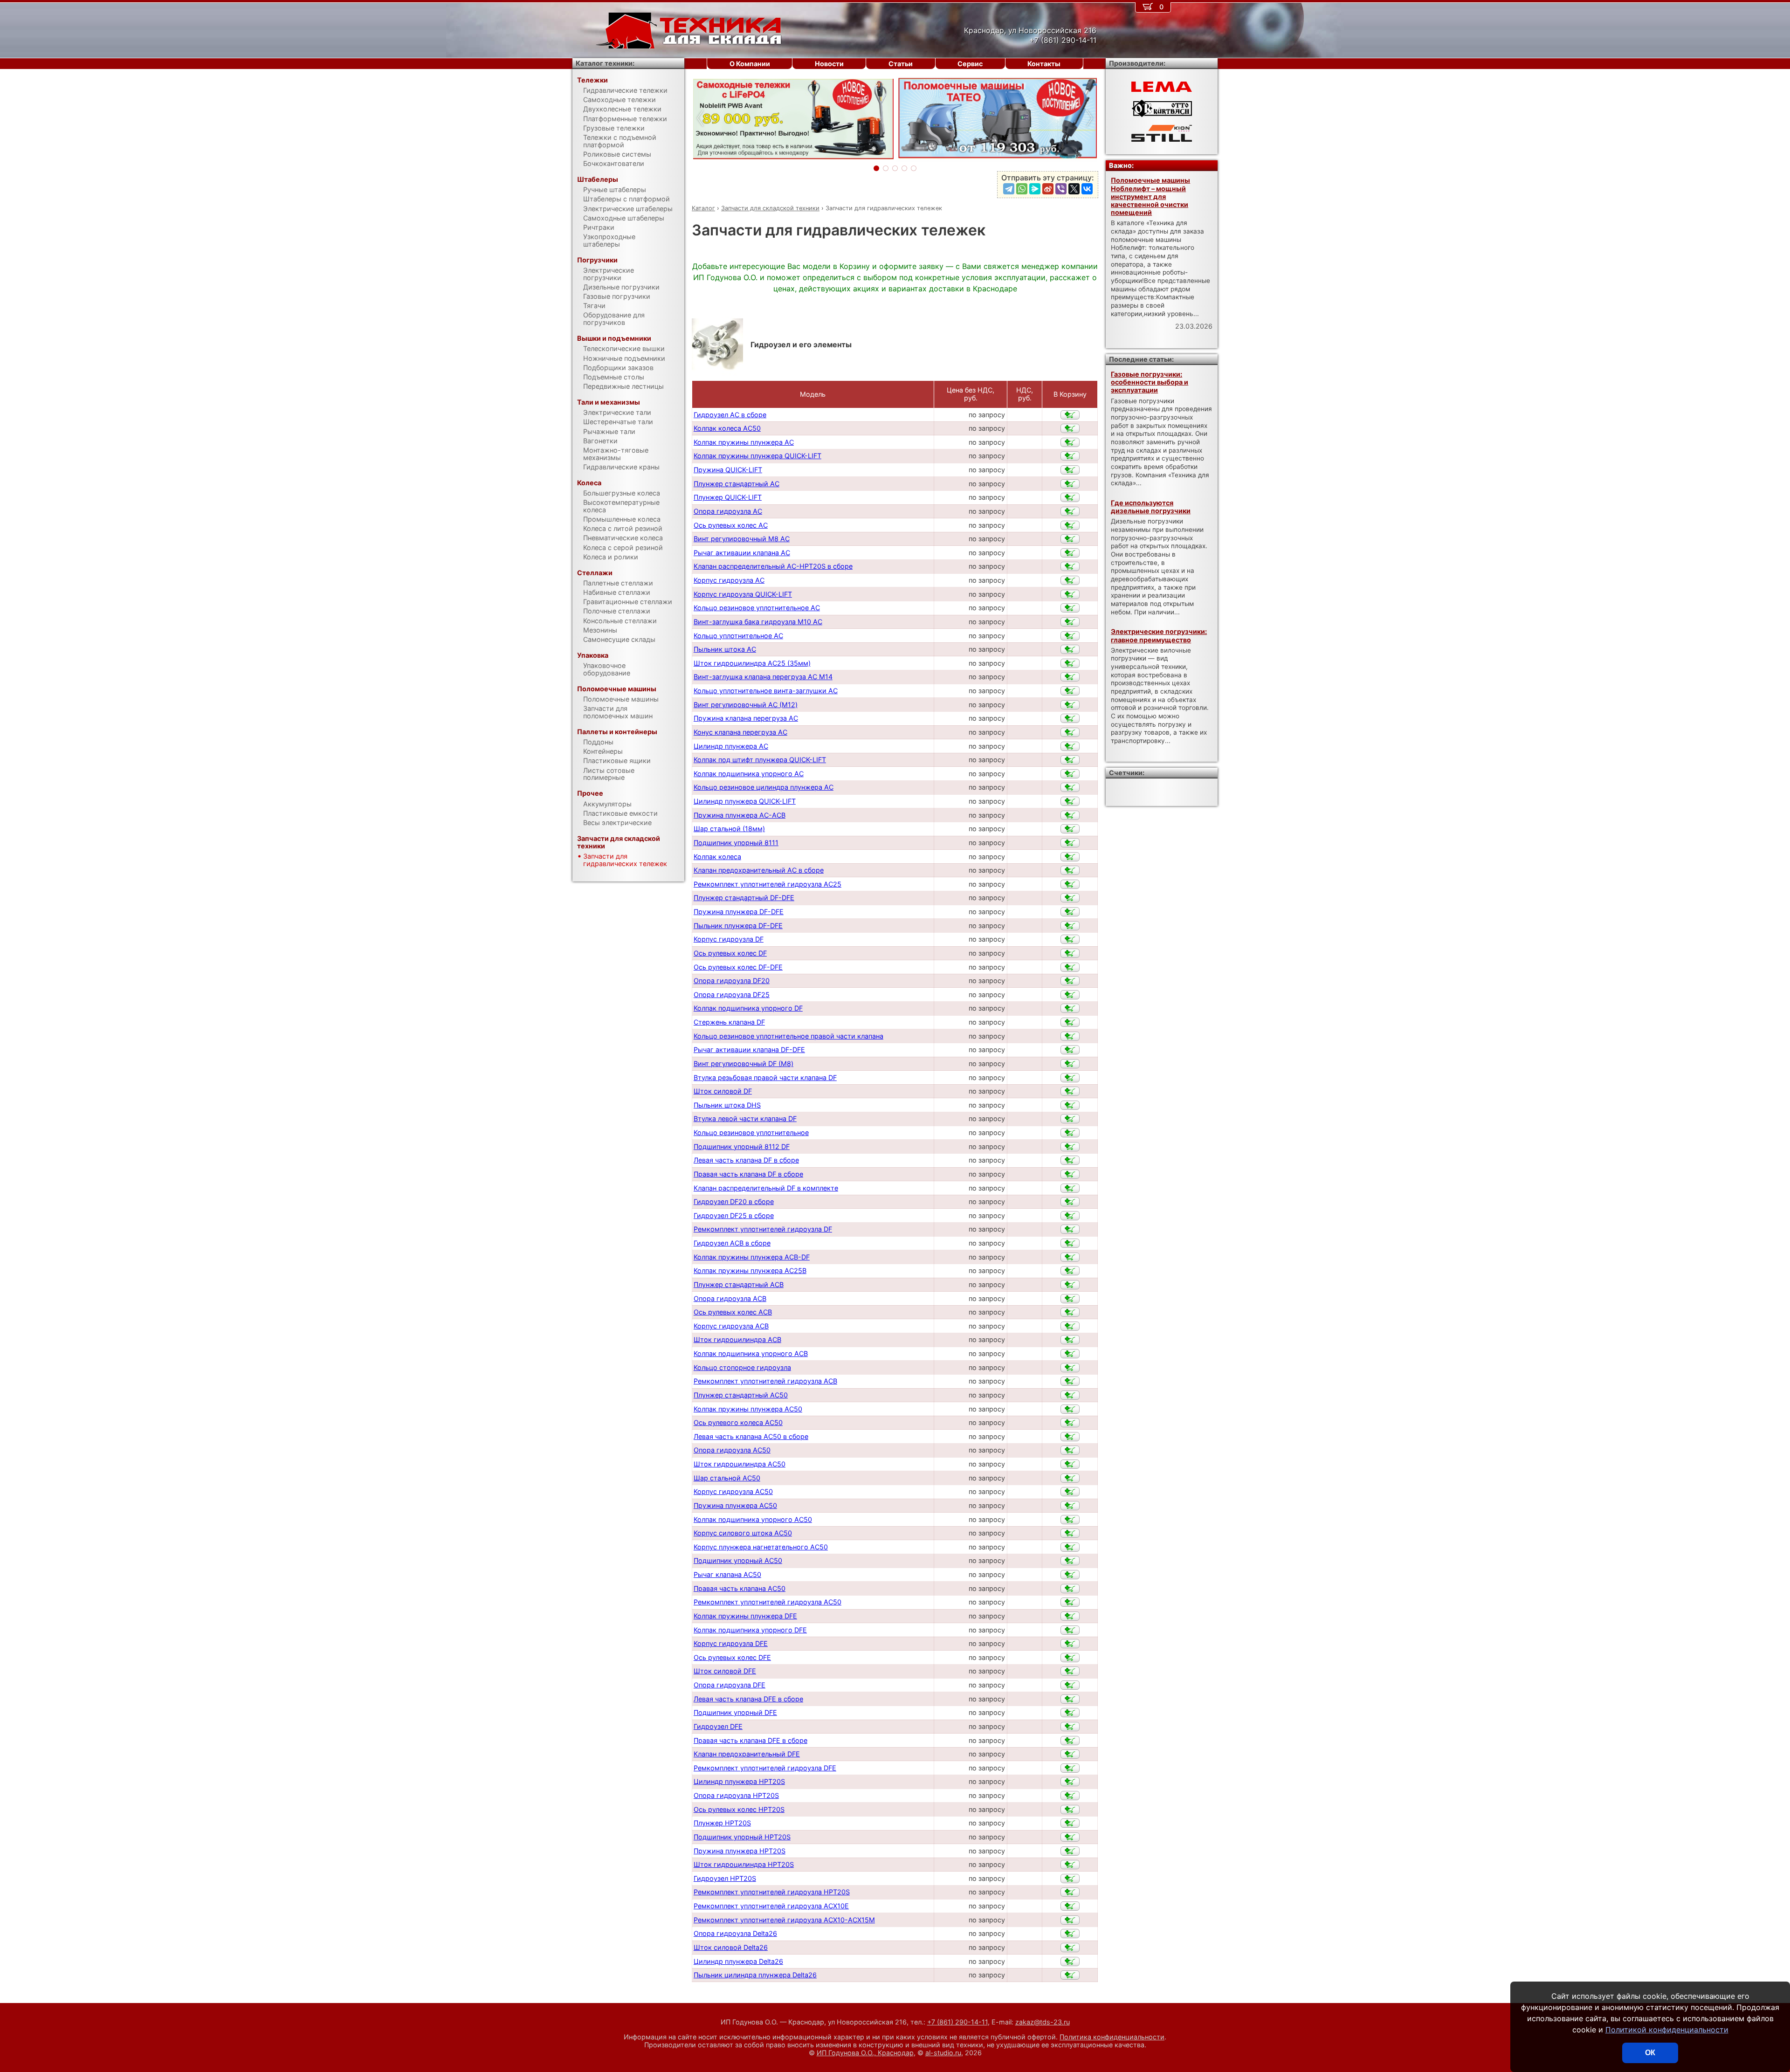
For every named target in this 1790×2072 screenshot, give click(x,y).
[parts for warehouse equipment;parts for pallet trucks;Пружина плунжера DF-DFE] (1070, 912)
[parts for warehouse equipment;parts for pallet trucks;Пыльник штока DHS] (1070, 1105)
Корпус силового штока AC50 (743, 1533)
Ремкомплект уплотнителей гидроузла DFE (765, 1768)
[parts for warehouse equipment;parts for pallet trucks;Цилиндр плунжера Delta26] (1070, 1962)
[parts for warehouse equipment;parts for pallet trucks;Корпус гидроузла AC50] (1070, 1492)
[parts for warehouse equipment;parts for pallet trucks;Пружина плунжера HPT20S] (1070, 1851)
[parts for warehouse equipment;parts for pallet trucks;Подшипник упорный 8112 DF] (1070, 1147)
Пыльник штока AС (725, 649)
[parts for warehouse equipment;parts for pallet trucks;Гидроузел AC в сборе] (1070, 415)
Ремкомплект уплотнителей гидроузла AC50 (768, 1602)
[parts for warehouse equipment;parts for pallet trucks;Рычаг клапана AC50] (1070, 1575)
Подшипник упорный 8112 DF (742, 1146)
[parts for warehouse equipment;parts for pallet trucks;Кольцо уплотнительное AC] (1070, 636)
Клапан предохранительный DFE (747, 1754)
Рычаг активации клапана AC (742, 553)
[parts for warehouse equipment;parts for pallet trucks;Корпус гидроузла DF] (1070, 939)
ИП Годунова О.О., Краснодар (865, 2053)
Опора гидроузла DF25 (732, 995)
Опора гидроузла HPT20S (736, 1795)
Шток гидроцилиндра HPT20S (744, 1864)
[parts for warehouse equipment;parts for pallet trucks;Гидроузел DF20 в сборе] (1070, 1202)
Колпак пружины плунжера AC (744, 442)
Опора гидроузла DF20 (732, 981)
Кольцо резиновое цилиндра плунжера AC (764, 787)
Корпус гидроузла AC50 (733, 1491)
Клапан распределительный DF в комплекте (766, 1188)
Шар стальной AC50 (727, 1478)
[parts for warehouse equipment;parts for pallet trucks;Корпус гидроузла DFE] (1070, 1644)
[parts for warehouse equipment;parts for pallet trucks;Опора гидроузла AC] (1070, 511)
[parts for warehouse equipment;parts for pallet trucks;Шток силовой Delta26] (1070, 1948)
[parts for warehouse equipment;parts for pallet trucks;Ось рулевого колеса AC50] (1070, 1423)
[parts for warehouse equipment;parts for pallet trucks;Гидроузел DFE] (1070, 1727)
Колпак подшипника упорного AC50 (753, 1519)
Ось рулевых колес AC (731, 525)
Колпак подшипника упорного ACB (751, 1353)
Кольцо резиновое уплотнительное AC (757, 608)
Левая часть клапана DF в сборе (746, 1160)
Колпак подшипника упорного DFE (750, 1630)
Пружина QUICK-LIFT (728, 470)
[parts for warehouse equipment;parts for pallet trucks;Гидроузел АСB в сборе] (1070, 1243)
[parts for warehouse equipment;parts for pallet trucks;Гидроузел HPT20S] (1070, 1879)
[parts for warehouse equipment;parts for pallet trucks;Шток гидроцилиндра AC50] (1070, 1464)
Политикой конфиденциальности (1667, 2030)
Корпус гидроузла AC (729, 580)
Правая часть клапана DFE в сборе (750, 1740)
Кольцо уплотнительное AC (738, 636)
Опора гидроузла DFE (730, 1685)
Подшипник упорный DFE (735, 1712)
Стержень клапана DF (729, 1022)
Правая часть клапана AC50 (740, 1588)
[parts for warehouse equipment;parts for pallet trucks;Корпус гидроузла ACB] (1070, 1326)
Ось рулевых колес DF (730, 953)
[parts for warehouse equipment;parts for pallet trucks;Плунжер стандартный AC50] (1070, 1395)
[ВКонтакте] (1087, 189)
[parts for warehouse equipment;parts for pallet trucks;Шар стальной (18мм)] (1070, 829)
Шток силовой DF (723, 1091)
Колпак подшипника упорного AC (749, 774)
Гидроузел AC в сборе (730, 415)
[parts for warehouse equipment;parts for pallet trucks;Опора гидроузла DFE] (1070, 1685)
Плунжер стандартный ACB (739, 1284)
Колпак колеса (717, 857)
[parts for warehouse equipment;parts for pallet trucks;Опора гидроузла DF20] (1070, 981)
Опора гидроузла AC (728, 511)
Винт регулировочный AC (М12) (746, 705)
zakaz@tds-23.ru (1043, 2022)
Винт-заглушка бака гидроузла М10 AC (758, 622)
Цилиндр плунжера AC (731, 746)
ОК (1650, 2053)
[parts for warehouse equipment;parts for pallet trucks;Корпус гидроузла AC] (1070, 580)
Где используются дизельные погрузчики (1151, 507)
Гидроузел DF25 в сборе (734, 1215)
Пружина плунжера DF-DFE (739, 912)
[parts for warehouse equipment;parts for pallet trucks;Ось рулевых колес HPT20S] (1070, 1810)
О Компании (750, 64)
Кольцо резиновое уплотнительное (751, 1132)
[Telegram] (1009, 189)
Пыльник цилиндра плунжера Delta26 (755, 1975)
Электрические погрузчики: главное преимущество (1159, 635)
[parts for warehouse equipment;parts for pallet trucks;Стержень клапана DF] (1070, 1022)
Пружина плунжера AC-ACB (740, 815)
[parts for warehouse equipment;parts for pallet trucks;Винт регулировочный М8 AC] (1070, 539)
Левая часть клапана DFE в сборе (748, 1699)
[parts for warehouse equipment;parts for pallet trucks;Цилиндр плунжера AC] (1070, 746)
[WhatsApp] (1022, 189)
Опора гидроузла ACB (730, 1298)
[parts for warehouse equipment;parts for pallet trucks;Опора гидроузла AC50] (1070, 1450)
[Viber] (1061, 189)
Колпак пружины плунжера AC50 (748, 1409)
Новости (829, 64)
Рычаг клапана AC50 (727, 1574)
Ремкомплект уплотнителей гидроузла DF (763, 1229)
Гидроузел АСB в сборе (732, 1243)
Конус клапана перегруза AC (740, 732)
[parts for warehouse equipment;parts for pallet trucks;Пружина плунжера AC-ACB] (1070, 815)
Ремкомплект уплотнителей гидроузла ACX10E (771, 1906)
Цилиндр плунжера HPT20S (739, 1781)
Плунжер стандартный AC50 (741, 1395)
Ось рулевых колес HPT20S (739, 1809)
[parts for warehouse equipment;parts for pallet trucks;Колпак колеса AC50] (1070, 428)
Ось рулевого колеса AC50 (738, 1422)
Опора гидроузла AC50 (732, 1450)
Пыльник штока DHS (727, 1105)
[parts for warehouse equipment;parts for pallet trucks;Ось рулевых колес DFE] (1070, 1658)
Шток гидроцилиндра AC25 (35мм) (752, 663)
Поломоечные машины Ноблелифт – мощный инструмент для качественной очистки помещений (1150, 196)
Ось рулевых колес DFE (732, 1657)
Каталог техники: (605, 63)
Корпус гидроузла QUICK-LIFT (743, 594)
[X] (1074, 189)
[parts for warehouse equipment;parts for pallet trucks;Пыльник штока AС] (1070, 649)
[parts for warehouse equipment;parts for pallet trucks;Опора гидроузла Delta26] (1070, 1934)
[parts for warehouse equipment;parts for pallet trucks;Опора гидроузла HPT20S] (1070, 1796)
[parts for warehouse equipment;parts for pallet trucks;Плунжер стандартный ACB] (1070, 1285)
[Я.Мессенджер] (1035, 189)
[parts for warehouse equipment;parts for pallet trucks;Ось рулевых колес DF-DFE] (1070, 967)
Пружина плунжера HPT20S (740, 1851)
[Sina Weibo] (1048, 189)
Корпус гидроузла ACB (731, 1326)
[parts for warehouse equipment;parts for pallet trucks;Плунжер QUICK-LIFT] (1070, 497)
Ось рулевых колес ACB (733, 1312)
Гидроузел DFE (718, 1726)
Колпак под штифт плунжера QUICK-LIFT (760, 760)
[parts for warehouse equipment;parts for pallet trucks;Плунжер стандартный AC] (1070, 484)
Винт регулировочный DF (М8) (744, 1064)
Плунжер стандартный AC (737, 484)
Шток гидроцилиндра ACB (737, 1339)
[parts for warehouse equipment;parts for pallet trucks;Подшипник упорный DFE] (1070, 1713)
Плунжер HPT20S (722, 1823)
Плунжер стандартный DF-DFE (744, 898)
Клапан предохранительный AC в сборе (759, 870)
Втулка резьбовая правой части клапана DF (765, 1077)
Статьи (901, 64)
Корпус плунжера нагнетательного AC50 (761, 1547)
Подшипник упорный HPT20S (742, 1837)
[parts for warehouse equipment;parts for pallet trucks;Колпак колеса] (1070, 857)
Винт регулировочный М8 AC (742, 539)
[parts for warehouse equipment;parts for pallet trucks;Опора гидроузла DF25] (1070, 995)
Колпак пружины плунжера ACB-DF (752, 1257)
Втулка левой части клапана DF (745, 1119)
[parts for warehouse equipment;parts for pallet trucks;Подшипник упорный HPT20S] (1070, 1837)
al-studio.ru (943, 2053)
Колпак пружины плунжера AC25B (750, 1270)
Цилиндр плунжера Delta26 (738, 1961)
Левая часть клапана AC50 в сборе (751, 1436)
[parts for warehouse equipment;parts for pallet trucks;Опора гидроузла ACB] (1070, 1299)
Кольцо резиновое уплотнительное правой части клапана (788, 1036)
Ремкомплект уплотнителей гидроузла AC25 (768, 884)
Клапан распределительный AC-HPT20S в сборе (773, 566)
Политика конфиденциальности (1112, 2037)
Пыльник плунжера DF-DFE (738, 926)
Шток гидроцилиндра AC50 (740, 1464)
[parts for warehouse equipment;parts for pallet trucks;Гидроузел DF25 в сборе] (1070, 1216)
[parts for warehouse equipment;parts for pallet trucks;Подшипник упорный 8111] (1070, 843)
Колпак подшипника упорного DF (748, 1008)
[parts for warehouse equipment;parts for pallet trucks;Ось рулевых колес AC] (1070, 525)
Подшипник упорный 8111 (736, 843)
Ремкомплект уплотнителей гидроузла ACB (765, 1381)
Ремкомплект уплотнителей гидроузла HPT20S (772, 1892)
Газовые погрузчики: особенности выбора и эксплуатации (1150, 382)
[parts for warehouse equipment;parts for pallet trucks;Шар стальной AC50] (1070, 1478)
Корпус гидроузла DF (729, 939)
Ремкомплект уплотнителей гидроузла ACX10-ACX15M (784, 1920)
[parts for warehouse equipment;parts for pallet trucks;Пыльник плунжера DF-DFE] (1070, 926)
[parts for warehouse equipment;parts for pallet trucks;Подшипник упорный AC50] (1070, 1561)
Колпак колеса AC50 (727, 428)
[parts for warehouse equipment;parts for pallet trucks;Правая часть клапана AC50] (1070, 1589)
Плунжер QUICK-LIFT (728, 497)
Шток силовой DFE (725, 1671)
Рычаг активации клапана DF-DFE (749, 1050)
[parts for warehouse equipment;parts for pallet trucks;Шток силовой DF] (1070, 1091)
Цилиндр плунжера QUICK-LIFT (745, 801)
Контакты (1044, 64)
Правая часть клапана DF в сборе (748, 1174)
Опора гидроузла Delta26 (735, 1933)
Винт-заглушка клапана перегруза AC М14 (763, 677)
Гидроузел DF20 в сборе (734, 1201)
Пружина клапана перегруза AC (746, 718)
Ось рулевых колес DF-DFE (738, 967)
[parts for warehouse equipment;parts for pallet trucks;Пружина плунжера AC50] (1070, 1506)
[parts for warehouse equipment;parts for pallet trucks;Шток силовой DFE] (1070, 1671)
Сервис (970, 64)
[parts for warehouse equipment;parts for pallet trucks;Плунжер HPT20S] (1070, 1823)
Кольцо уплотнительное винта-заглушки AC (766, 691)
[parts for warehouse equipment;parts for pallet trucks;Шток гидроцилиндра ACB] (1070, 1340)
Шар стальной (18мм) (729, 829)
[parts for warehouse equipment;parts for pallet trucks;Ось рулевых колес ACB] (1070, 1312)
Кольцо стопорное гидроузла (742, 1367)
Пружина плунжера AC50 (735, 1505)
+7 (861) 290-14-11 (957, 2022)
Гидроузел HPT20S (725, 1878)
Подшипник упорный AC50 (738, 1560)
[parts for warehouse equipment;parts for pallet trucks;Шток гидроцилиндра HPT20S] (1070, 1865)
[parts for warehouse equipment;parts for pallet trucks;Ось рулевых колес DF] (1070, 953)
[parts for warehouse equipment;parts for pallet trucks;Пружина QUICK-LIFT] (1070, 470)
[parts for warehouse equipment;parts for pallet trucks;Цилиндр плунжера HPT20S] (1070, 1782)
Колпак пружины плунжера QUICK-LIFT (757, 456)
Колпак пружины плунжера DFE (745, 1616)
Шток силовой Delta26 (731, 1947)
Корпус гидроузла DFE (731, 1643)
